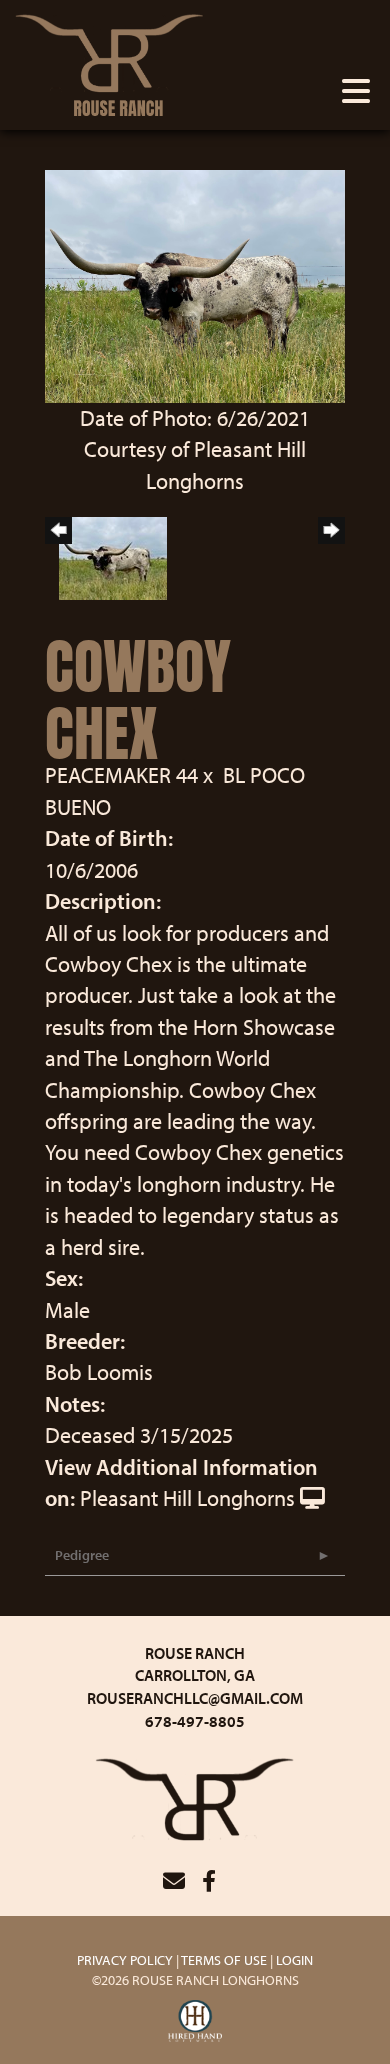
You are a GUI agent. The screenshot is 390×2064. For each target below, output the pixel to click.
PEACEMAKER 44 (121, 775)
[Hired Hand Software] (195, 2022)
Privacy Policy (125, 1960)
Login (294, 1960)
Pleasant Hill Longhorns (187, 1498)
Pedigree (82, 1555)
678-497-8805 (195, 1721)
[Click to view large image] (195, 284)
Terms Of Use (224, 1960)
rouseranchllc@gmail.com (195, 1698)
